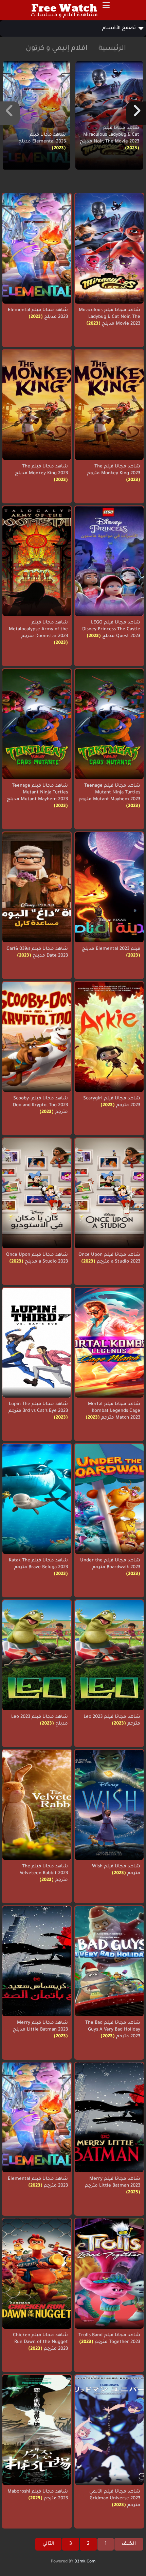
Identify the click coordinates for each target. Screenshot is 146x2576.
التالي (48, 2544)
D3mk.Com (85, 2562)
